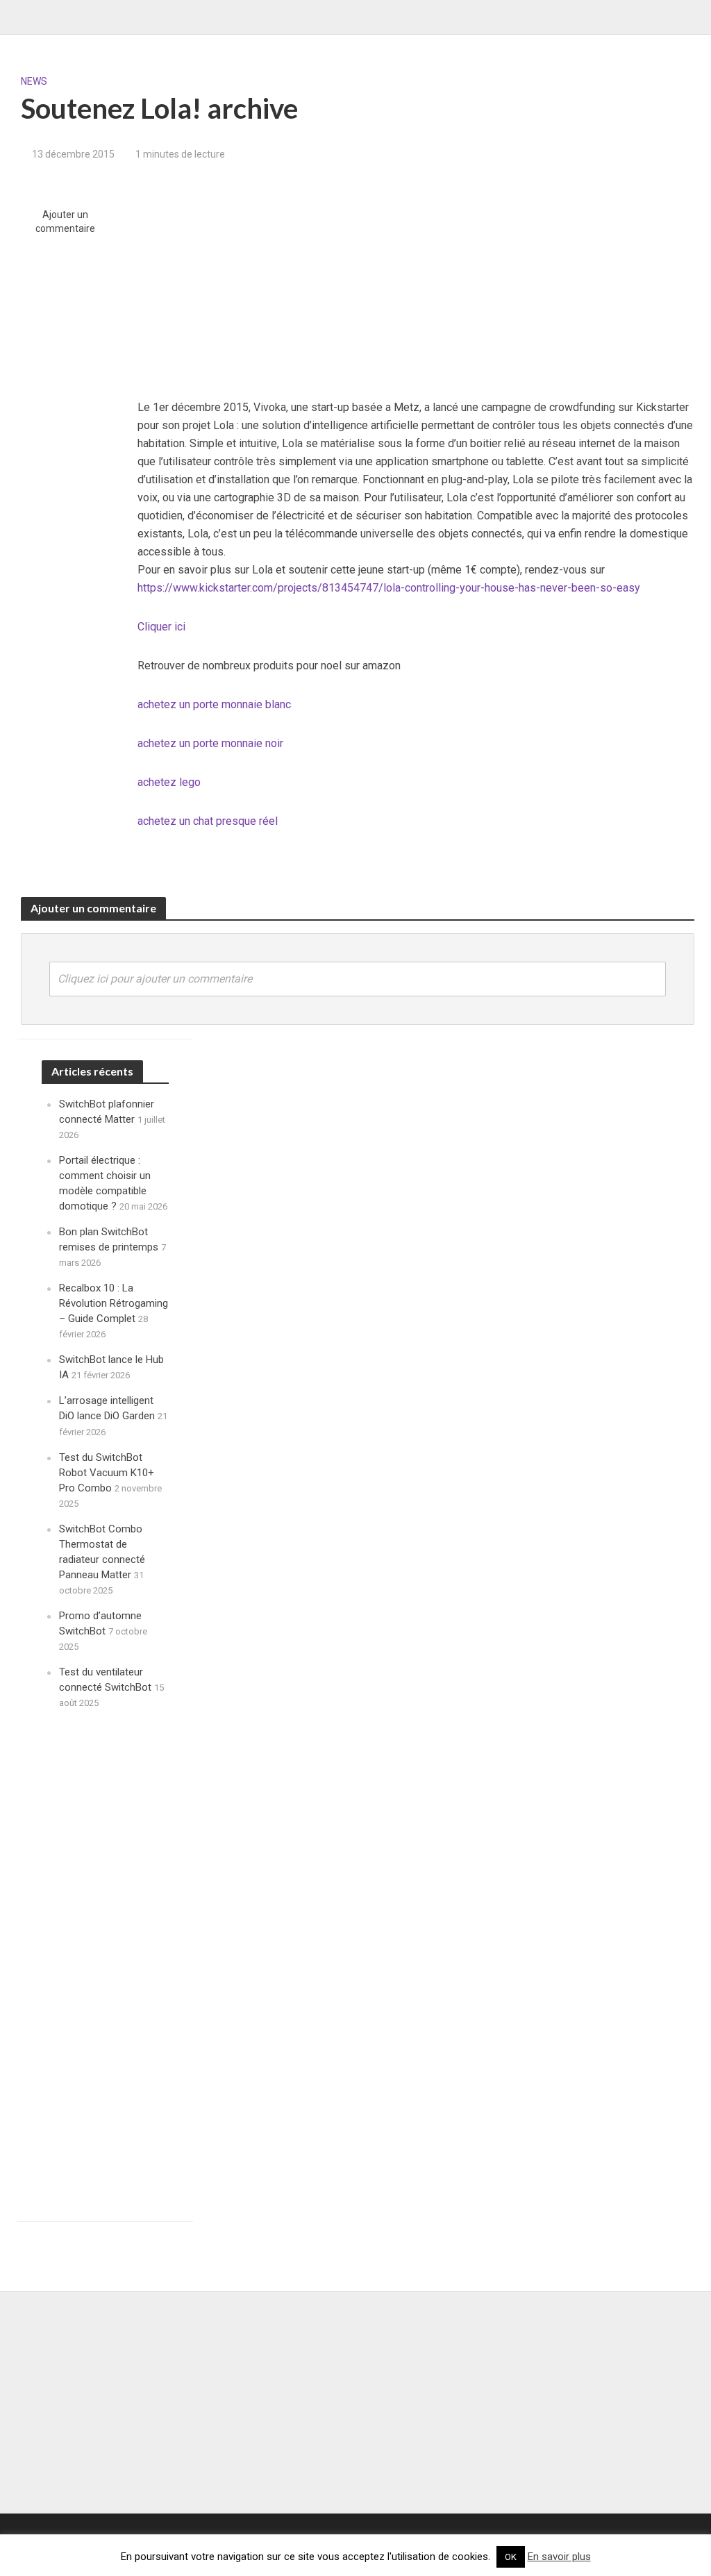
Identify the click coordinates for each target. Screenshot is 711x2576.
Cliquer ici (161, 627)
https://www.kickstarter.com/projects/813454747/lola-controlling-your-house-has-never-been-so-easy (389, 588)
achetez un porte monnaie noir (210, 743)
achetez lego (169, 782)
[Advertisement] (416, 281)
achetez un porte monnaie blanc (214, 704)
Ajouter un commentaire (65, 221)
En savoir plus (559, 2557)
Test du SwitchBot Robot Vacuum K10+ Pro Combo (107, 1473)
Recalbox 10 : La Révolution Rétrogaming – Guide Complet (114, 1303)
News (34, 81)
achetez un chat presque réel (208, 821)
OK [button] (511, 2557)
